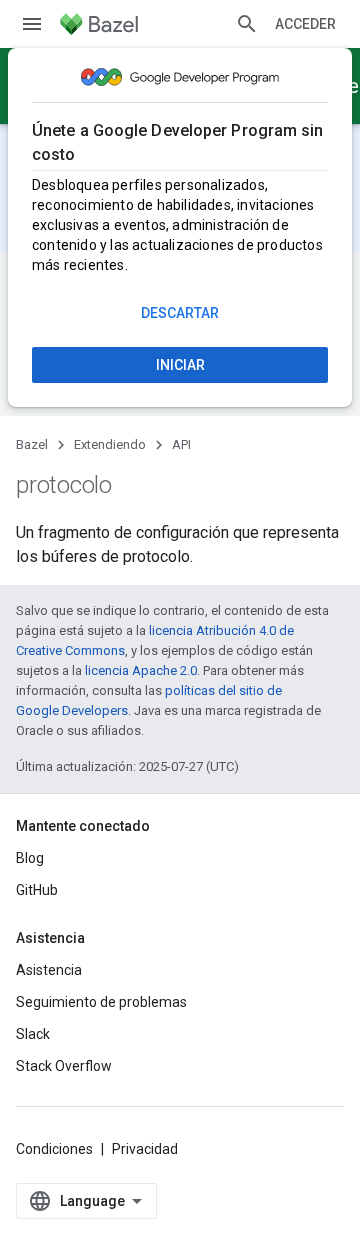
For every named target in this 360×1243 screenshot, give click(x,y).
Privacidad (145, 1149)
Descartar (180, 313)
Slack (33, 1034)
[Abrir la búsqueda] (247, 24)
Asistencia (49, 970)
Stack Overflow (64, 1066)
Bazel (32, 444)
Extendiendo (110, 444)
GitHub (37, 890)
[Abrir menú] (32, 24)
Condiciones (54, 1149)
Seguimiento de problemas (101, 1002)
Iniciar (180, 365)
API (181, 444)
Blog (30, 858)
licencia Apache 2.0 (141, 670)
